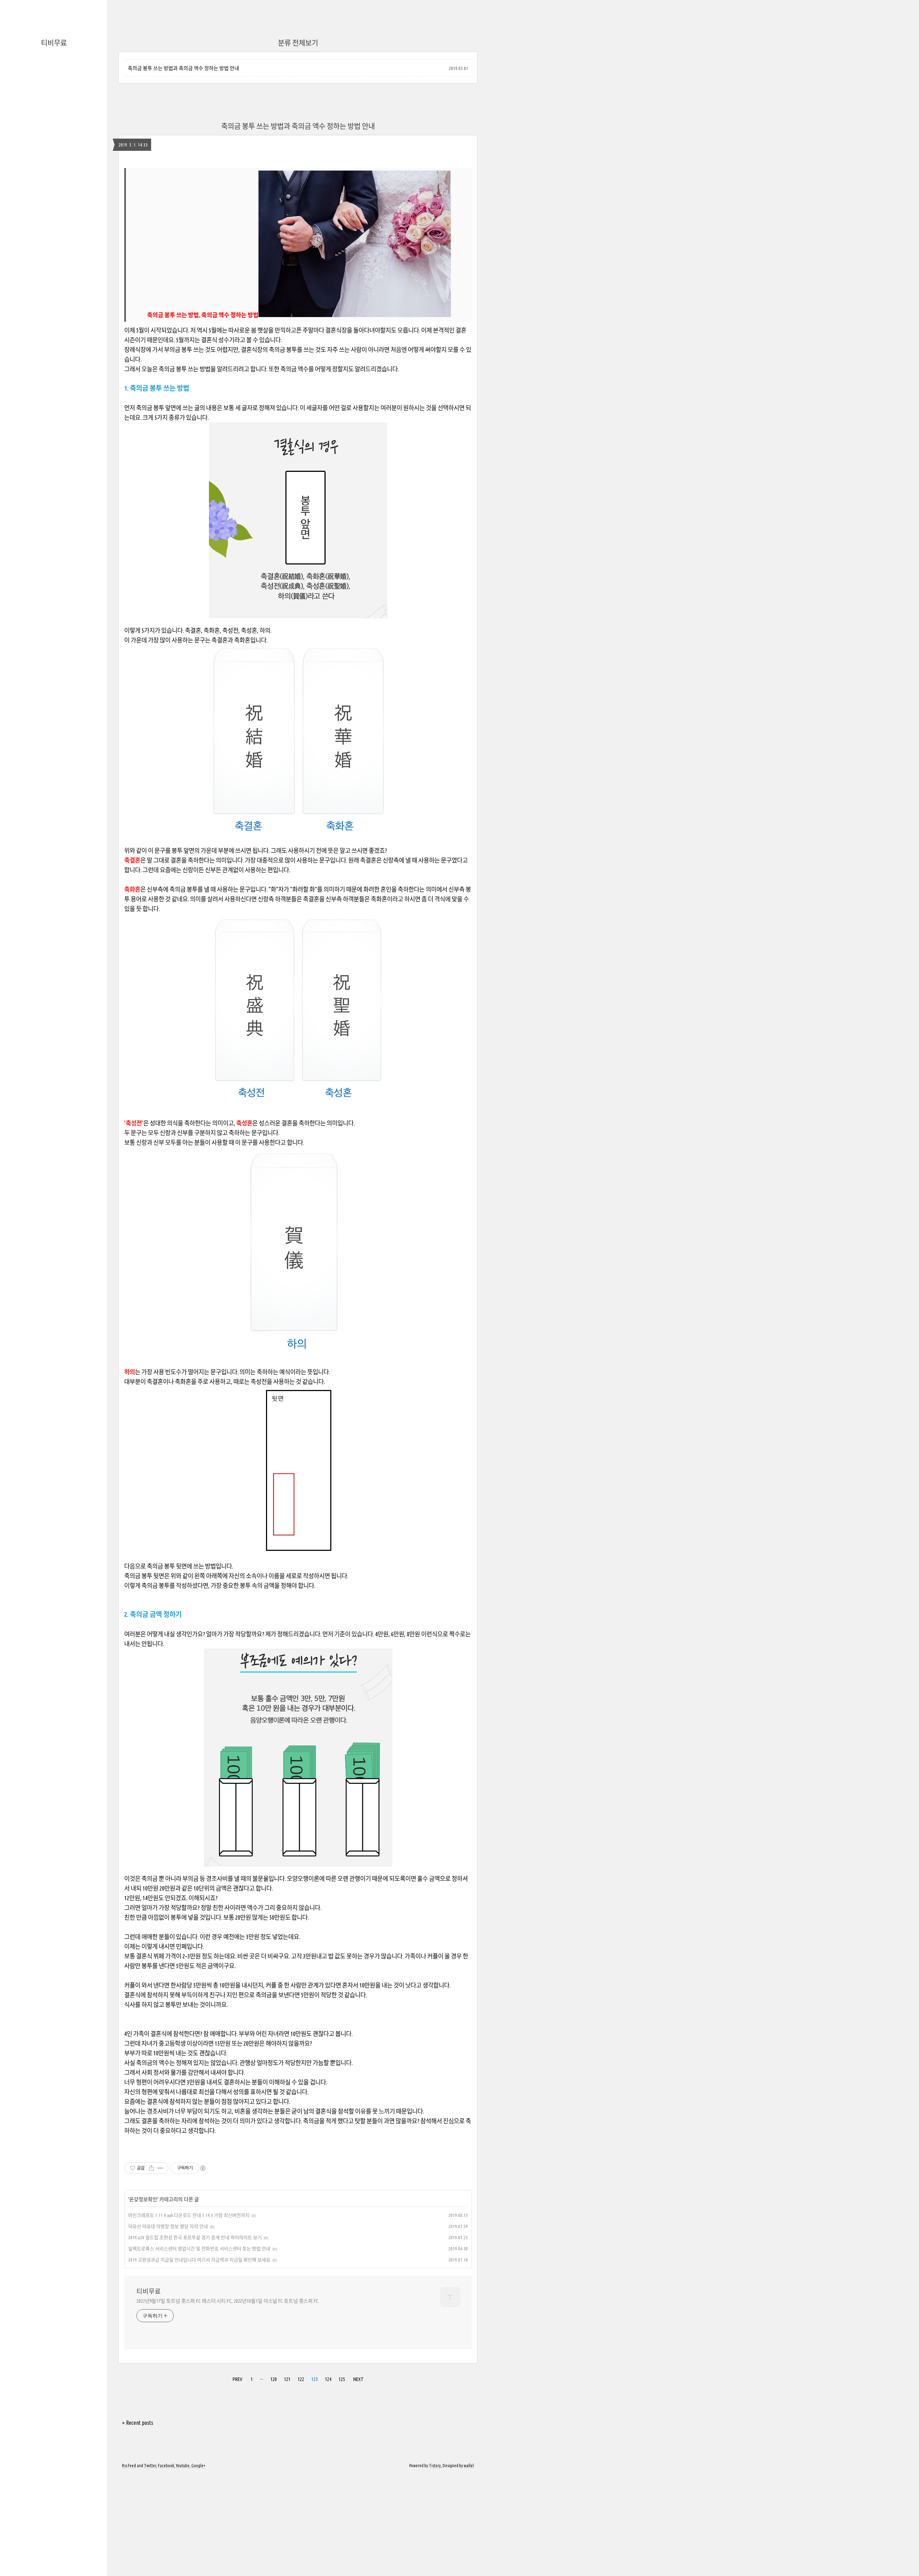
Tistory (435, 2466)
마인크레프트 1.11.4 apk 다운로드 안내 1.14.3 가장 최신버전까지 (189, 2215)
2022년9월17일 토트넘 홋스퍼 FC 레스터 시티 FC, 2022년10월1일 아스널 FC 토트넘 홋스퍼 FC (227, 2301)
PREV (237, 2379)
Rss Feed (129, 2466)
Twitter (150, 2466)
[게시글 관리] (160, 2168)
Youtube (183, 2466)
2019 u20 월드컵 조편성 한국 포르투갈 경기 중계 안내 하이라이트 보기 (195, 2237)
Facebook (166, 2466)
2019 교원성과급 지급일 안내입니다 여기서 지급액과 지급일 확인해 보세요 (199, 2260)
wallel (469, 2466)
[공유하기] (151, 2168)
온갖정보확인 (143, 2199)
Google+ (198, 2466)
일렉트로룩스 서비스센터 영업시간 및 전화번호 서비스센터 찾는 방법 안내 (199, 2249)
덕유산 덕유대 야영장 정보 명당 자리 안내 (168, 2226)
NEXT (358, 2379)
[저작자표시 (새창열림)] (202, 2168)
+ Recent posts (138, 2423)
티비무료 (54, 43)
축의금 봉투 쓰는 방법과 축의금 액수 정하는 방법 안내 (183, 68)
